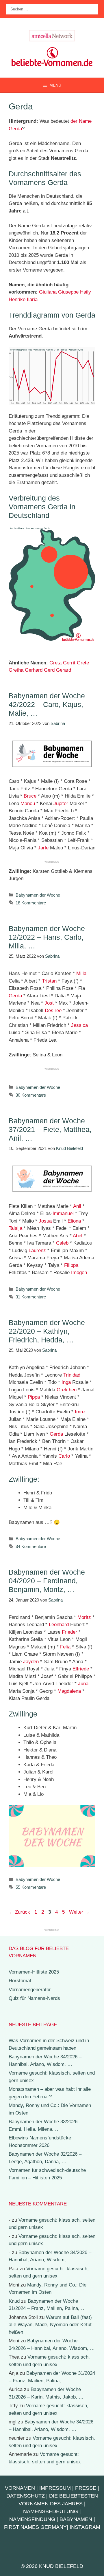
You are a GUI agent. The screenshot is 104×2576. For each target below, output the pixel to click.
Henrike (17, 299)
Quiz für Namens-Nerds (34, 1998)
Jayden (31, 1662)
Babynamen (76, 2519)
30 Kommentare (31, 1095)
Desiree (53, 1011)
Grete (83, 663)
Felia (65, 1647)
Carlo (64, 1456)
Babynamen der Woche (38, 895)
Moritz (84, 1617)
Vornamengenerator (30, 1990)
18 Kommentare (31, 903)
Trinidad (72, 1375)
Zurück (19, 1912)
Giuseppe (68, 292)
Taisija (15, 1228)
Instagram (85, 2527)
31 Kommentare (31, 1297)
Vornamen (20, 2488)
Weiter (79, 1912)
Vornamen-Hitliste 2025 (34, 1972)
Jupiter (61, 804)
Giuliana (48, 292)
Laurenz (37, 1251)
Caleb (62, 1243)
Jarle (43, 848)
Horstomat (20, 1981)
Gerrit (69, 663)
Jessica (79, 1025)
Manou (28, 804)
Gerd (49, 670)
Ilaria (32, 299)
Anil (77, 1206)
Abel (78, 1236)
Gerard (64, 670)
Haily (86, 292)
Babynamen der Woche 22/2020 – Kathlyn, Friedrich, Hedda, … (47, 1331)
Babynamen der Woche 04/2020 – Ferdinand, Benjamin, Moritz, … (47, 1581)
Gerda (15, 996)
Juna (83, 1684)
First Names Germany (35, 2527)
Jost (49, 1003)
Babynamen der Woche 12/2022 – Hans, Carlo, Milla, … (47, 937)
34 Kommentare (31, 1546)
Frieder (69, 1632)
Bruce (30, 796)
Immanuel (63, 1213)
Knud (14, 2301)
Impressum (55, 2488)
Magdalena (69, 1691)
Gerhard (34, 670)
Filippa (71, 1265)
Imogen (79, 1273)
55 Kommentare (31, 1887)
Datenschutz (26, 2496)
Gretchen (67, 1390)
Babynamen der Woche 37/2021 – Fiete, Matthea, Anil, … (50, 1129)
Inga (66, 1382)
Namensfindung (32, 2519)
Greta (55, 663)
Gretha (16, 670)
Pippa (34, 1397)
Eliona (74, 1221)
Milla (81, 973)
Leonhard (59, 1625)
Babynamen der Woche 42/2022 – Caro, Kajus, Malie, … (47, 704)
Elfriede (81, 1669)
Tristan (49, 981)
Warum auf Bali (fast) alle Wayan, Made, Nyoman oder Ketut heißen (50, 2325)
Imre (80, 1412)
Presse (86, 2488)
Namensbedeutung (51, 2511)
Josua (45, 1221)
